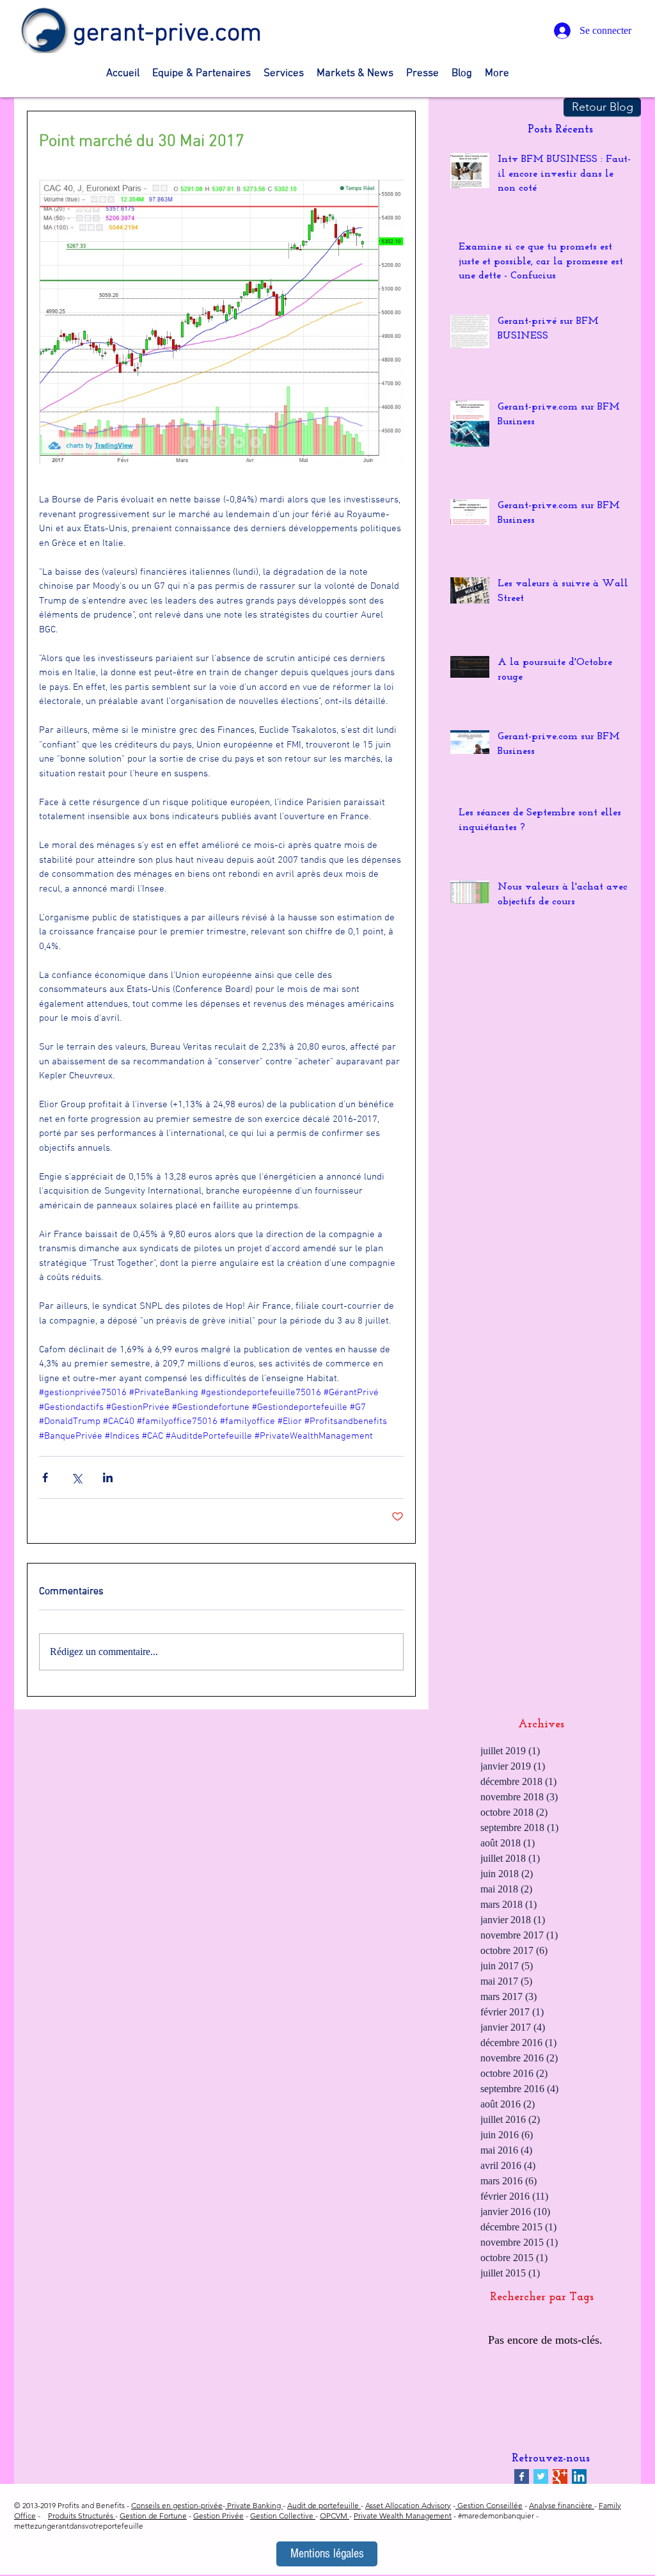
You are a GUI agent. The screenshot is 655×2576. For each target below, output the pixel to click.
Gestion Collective (283, 2516)
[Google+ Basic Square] (560, 2476)
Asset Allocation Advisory (408, 2505)
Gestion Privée (218, 2516)
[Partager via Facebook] (45, 1477)
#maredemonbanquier (496, 2516)
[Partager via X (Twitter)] (76, 1477)
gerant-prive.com (167, 34)
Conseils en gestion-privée (177, 2505)
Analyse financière (562, 2505)
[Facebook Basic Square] (522, 2476)
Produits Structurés (82, 2516)
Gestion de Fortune (153, 2516)
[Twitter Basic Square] (541, 2476)
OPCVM (335, 2516)
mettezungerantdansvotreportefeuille (79, 2526)
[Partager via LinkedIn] (108, 1477)
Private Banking (254, 2505)
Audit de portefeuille (324, 2505)
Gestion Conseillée (489, 2505)
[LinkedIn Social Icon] (579, 2476)
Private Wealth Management (403, 2516)
